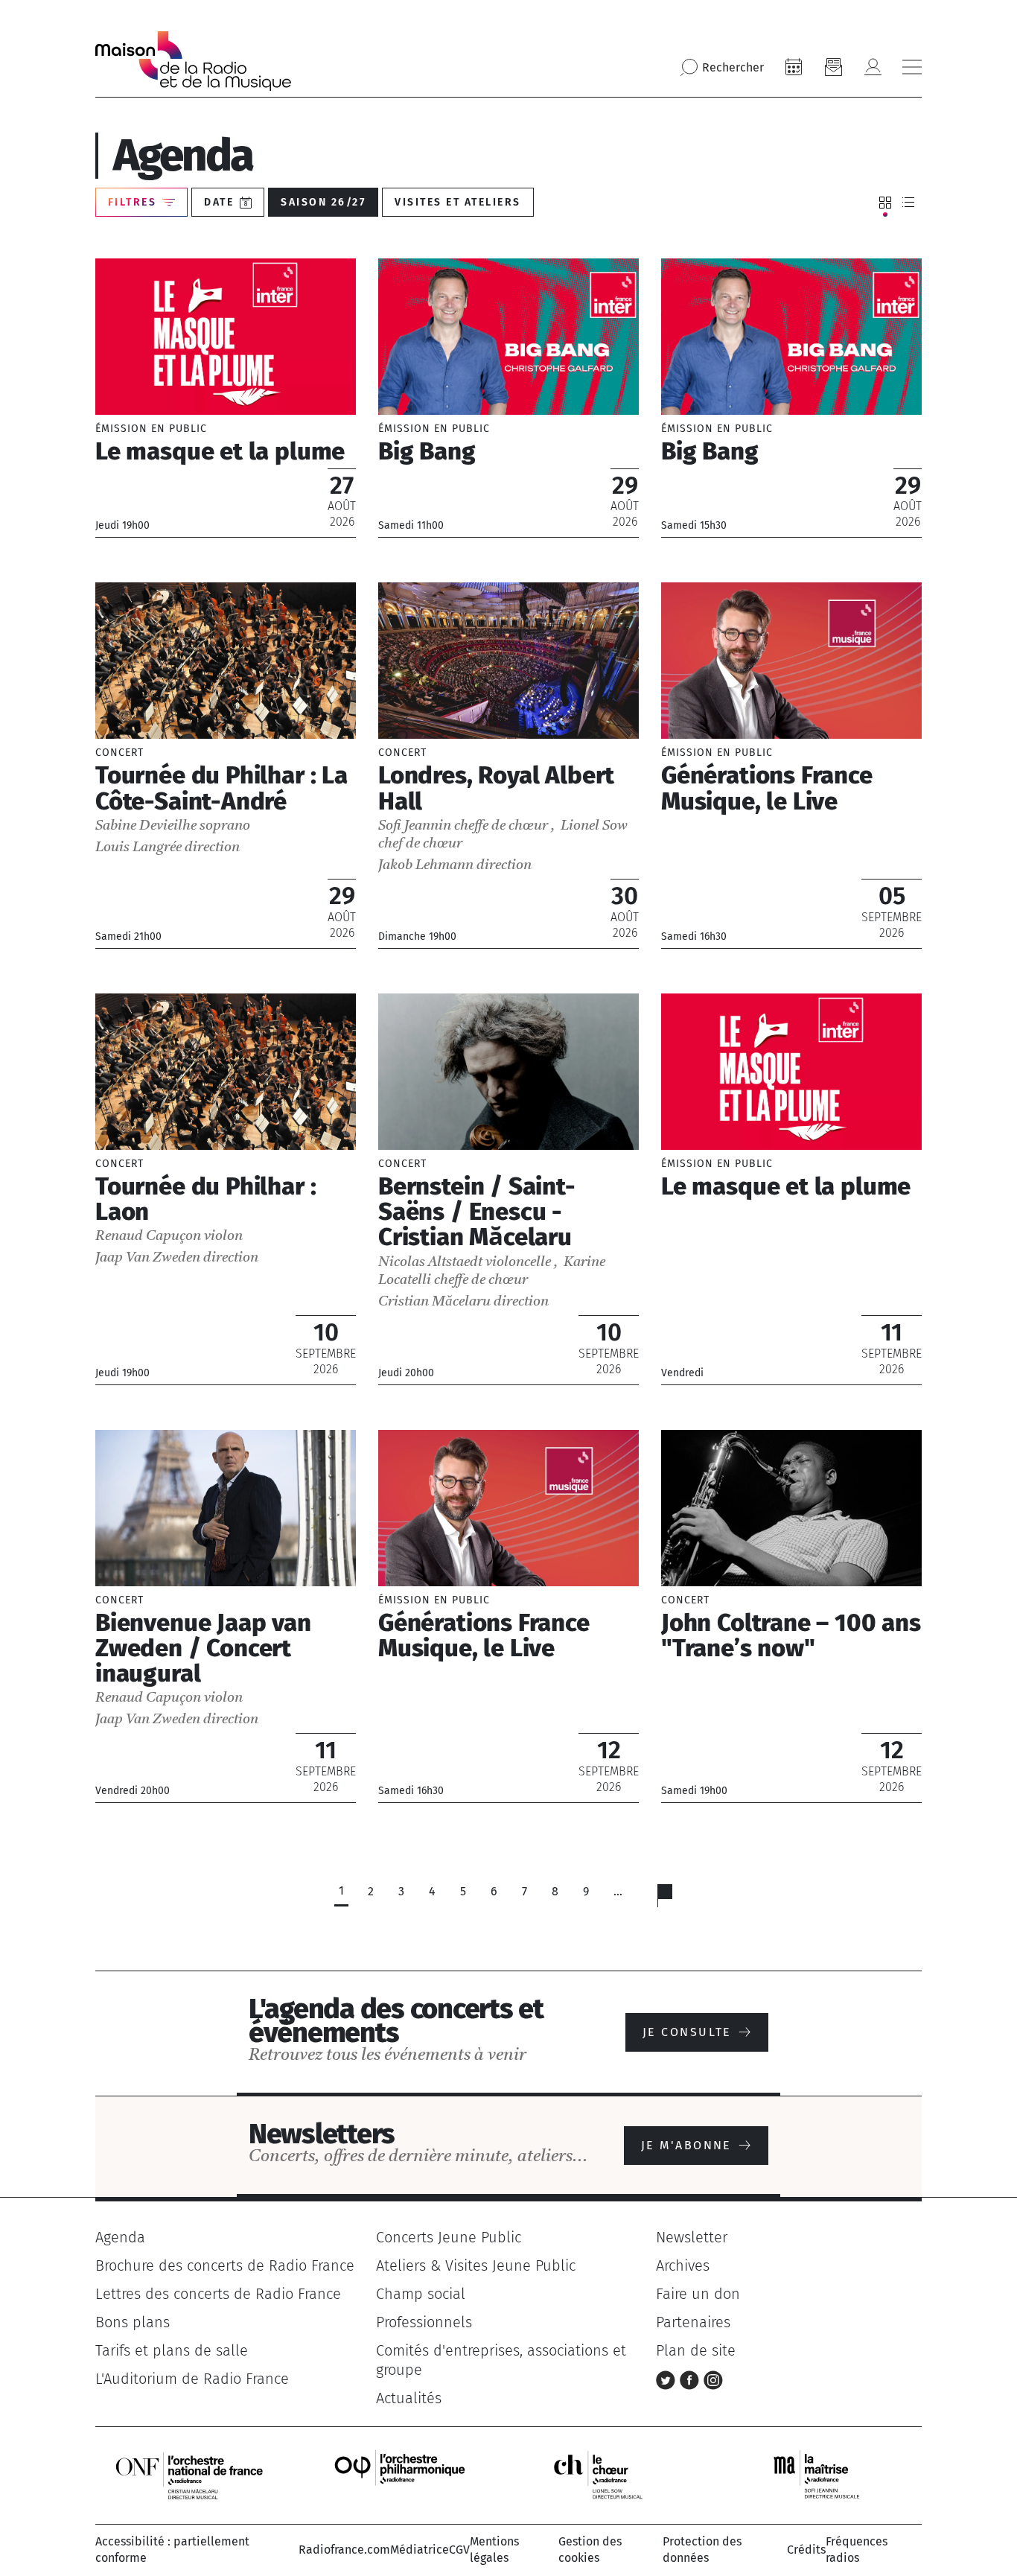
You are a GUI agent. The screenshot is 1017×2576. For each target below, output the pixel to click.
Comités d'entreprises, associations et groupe (501, 2360)
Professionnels (424, 2322)
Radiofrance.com (344, 2550)
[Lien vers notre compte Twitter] (668, 2379)
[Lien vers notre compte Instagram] (713, 2379)
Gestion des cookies (590, 2550)
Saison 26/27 (323, 202)
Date (219, 202)
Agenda (120, 2237)
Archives (683, 2265)
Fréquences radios (857, 2550)
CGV (459, 2550)
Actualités (409, 2398)
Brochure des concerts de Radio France (225, 2265)
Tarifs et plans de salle (172, 2350)
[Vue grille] (885, 203)
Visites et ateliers (458, 202)
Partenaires (693, 2322)
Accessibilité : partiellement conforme (172, 2550)
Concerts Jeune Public (449, 2237)
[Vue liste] (908, 203)
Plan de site (696, 2350)
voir (226, 398)
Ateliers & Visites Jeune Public (476, 2265)
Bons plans (133, 2322)
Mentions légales (494, 2550)
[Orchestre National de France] (189, 2474)
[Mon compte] (873, 67)
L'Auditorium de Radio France (192, 2379)
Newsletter (692, 2237)
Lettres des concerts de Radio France (218, 2294)
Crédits (806, 2550)
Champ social (421, 2294)
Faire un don (698, 2294)
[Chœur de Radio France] (613, 2474)
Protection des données (702, 2550)
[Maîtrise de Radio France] (826, 2474)
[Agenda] (794, 67)
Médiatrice (420, 2550)
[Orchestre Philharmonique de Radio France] (401, 2474)
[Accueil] (193, 61)
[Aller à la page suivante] (674, 1899)
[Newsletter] (833, 67)
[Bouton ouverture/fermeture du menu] (912, 67)
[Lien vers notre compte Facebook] (692, 2379)
